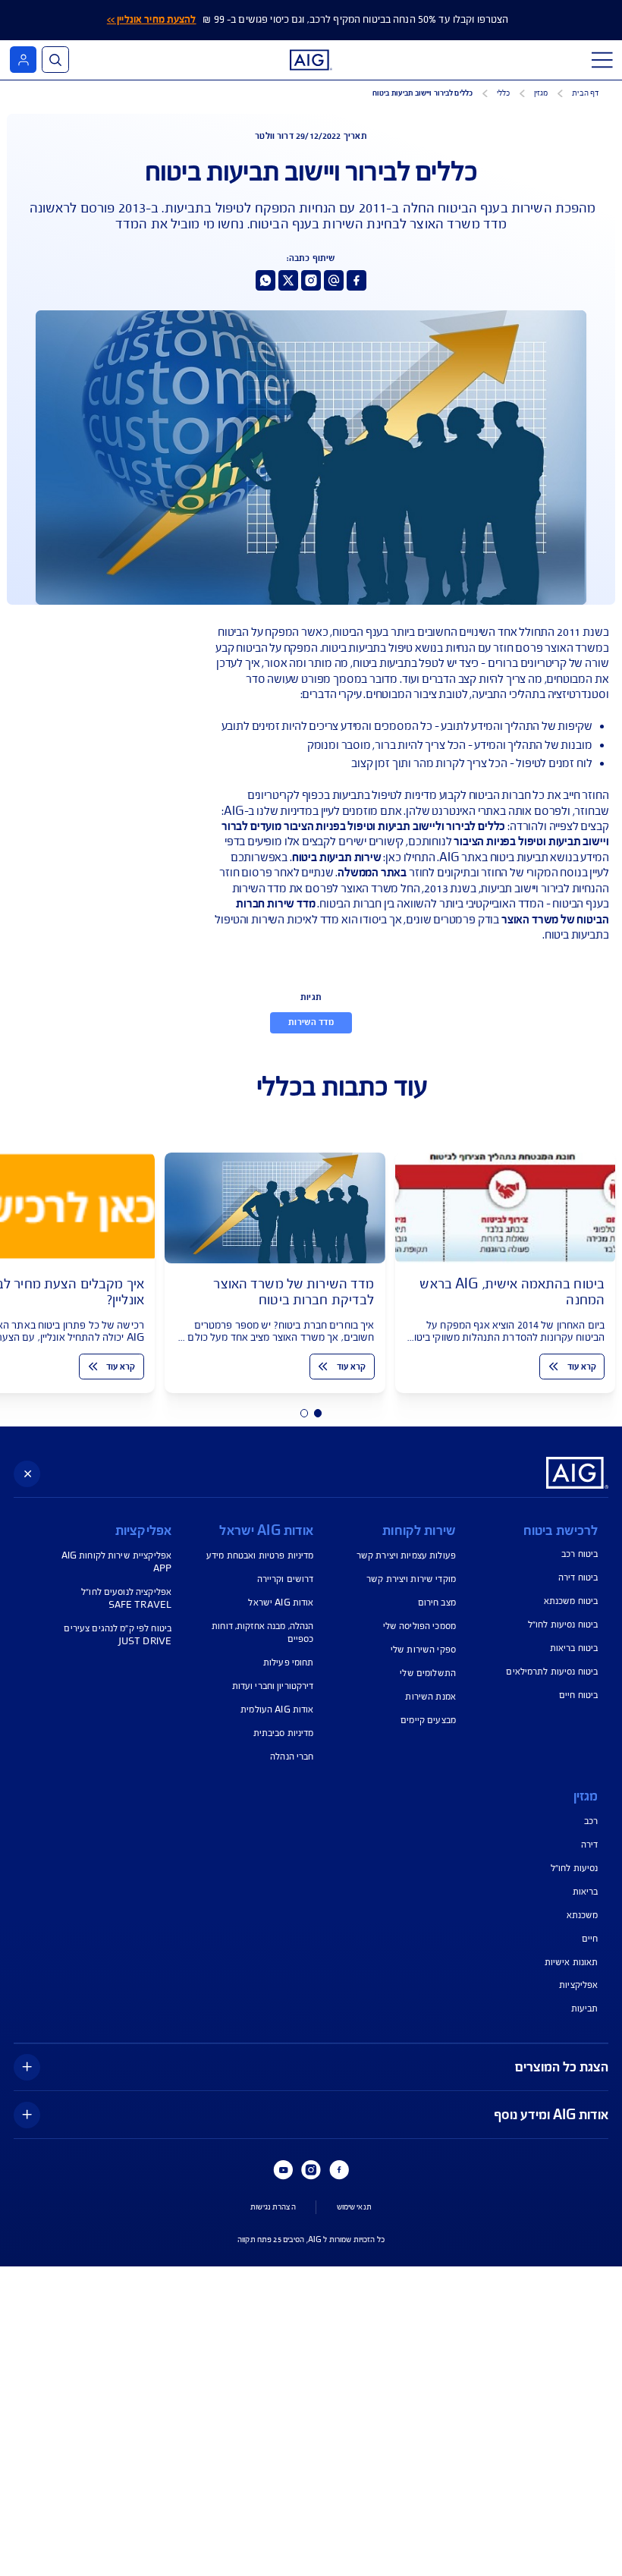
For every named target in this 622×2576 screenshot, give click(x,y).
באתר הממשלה (372, 873)
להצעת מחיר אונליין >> (152, 20)
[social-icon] (357, 280)
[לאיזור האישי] (23, 60)
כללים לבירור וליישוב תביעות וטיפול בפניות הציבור (395, 826)
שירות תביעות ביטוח (337, 857)
